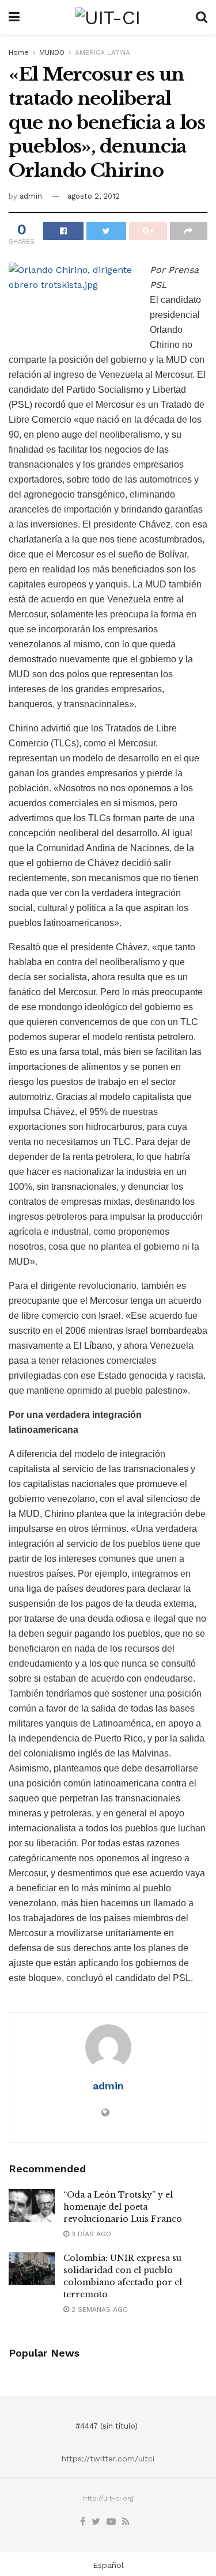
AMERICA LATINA (103, 52)
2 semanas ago (98, 2309)
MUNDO (52, 52)
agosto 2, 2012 (94, 196)
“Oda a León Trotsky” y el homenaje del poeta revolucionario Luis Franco (123, 2207)
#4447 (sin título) (107, 2426)
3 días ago (90, 2234)
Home (19, 52)
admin (31, 196)
